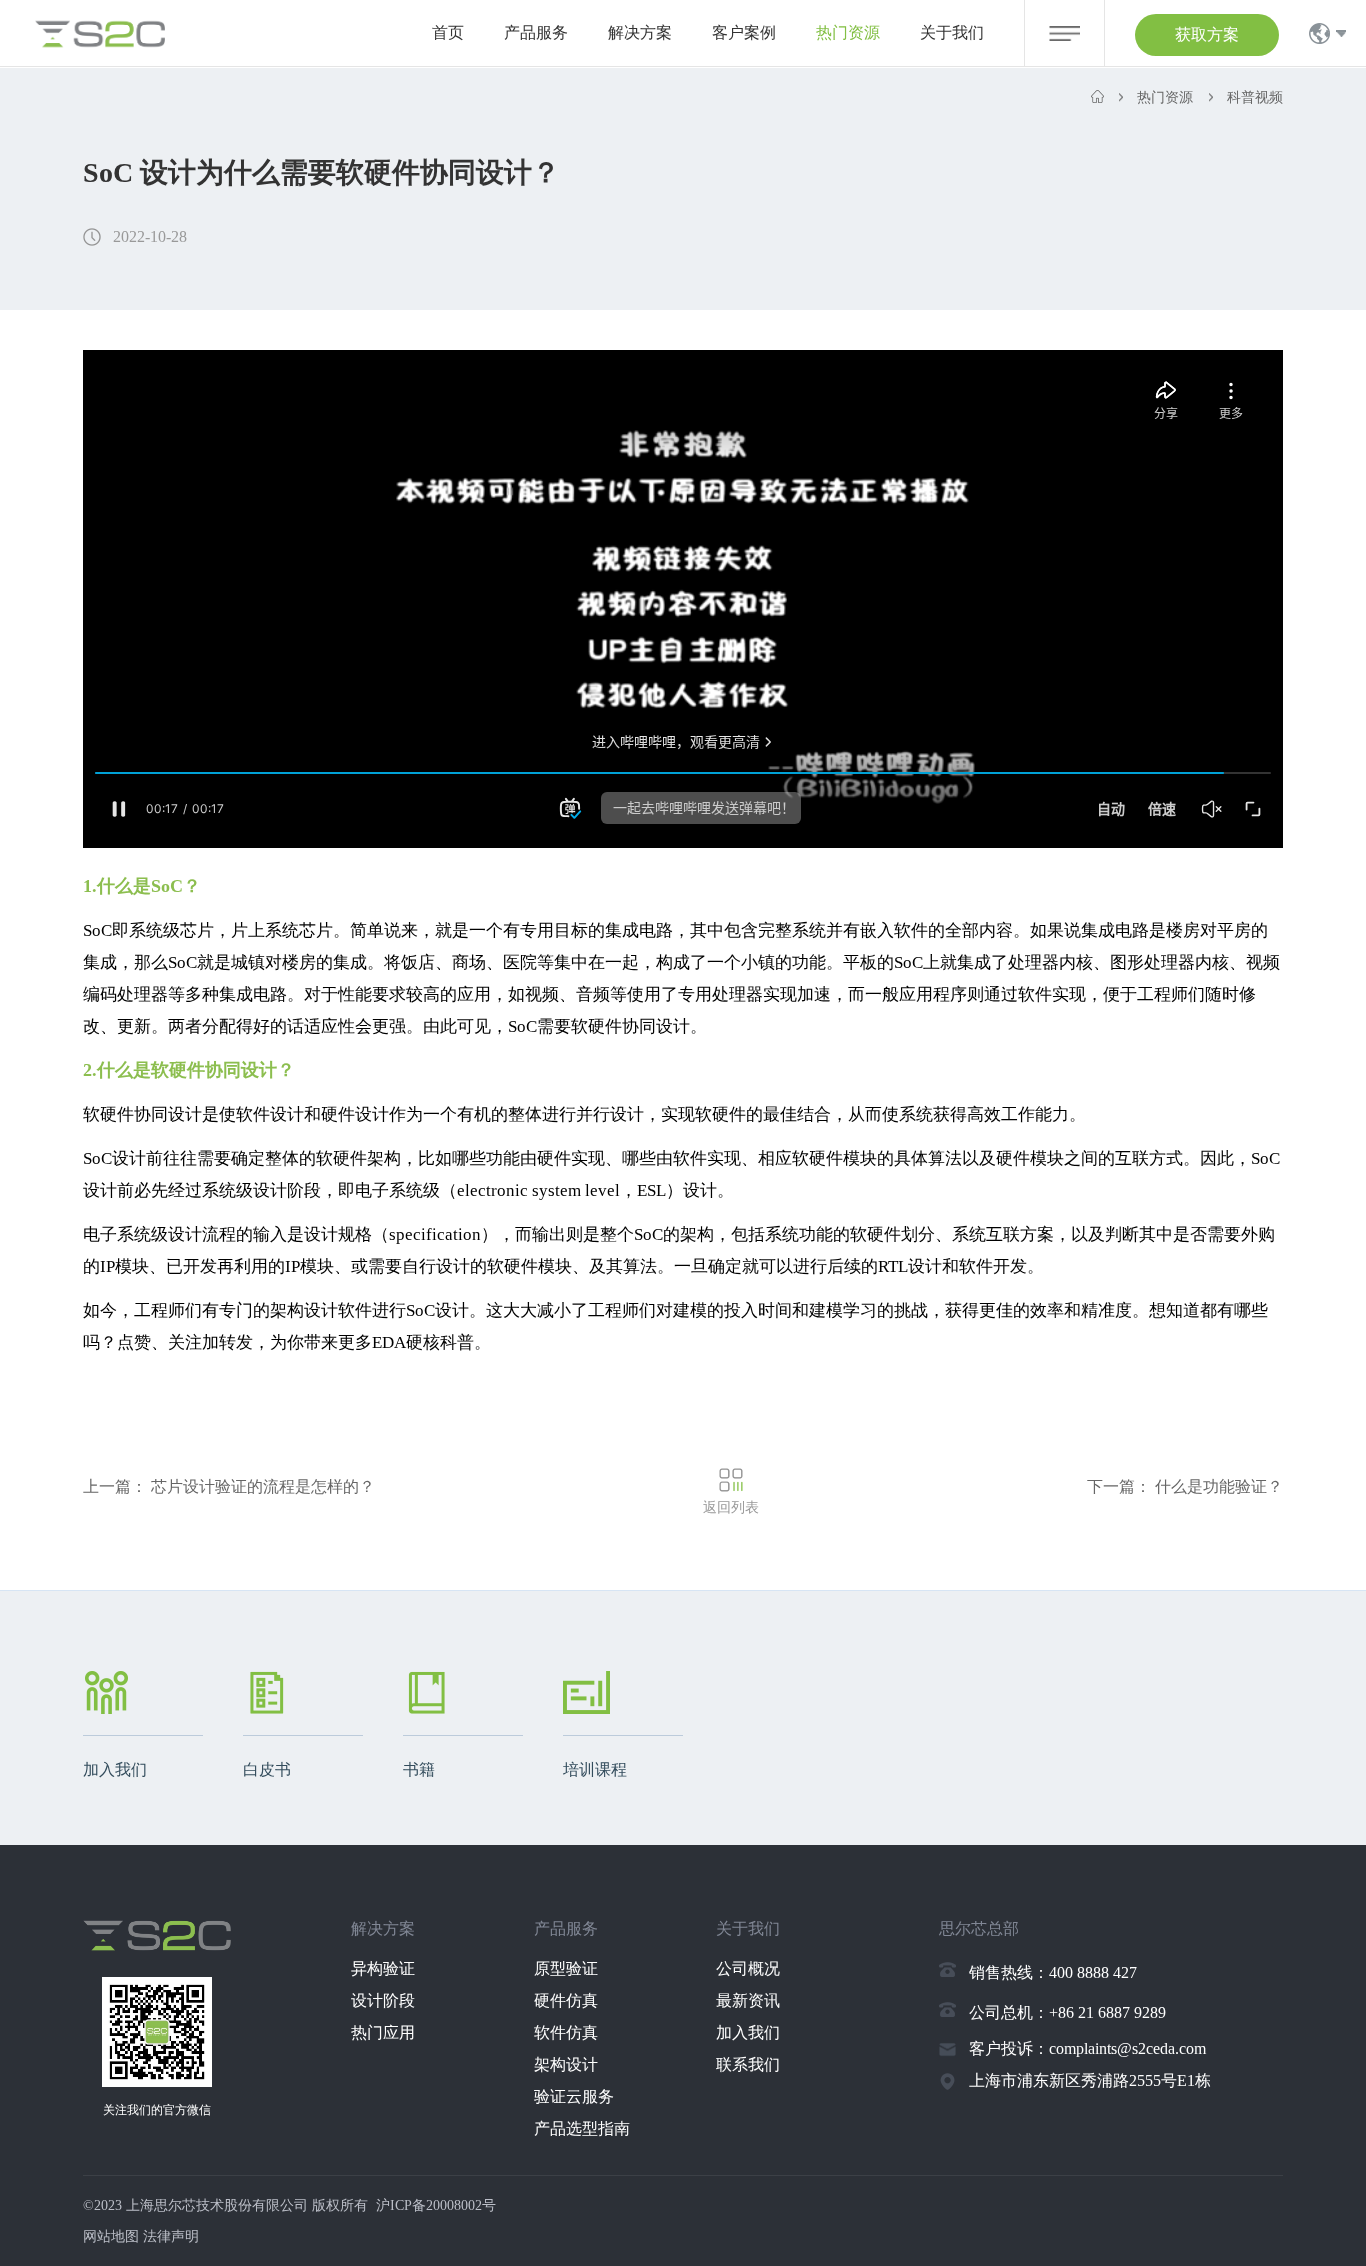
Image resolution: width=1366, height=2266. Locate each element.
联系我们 (748, 2064)
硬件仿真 (566, 2000)
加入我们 (748, 2032)
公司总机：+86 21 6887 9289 (1067, 2012)
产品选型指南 (582, 2128)
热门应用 (383, 2032)
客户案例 (744, 32)
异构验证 (383, 1968)
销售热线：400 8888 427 (1053, 1972)
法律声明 (171, 2236)
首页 (448, 32)
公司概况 (748, 1968)
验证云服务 (574, 2096)
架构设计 (566, 2064)
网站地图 (111, 2236)
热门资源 (848, 32)
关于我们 (952, 32)
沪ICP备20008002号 (436, 2205)
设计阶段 (383, 2000)
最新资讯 (748, 2000)
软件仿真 (566, 2032)
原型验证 (566, 1968)
